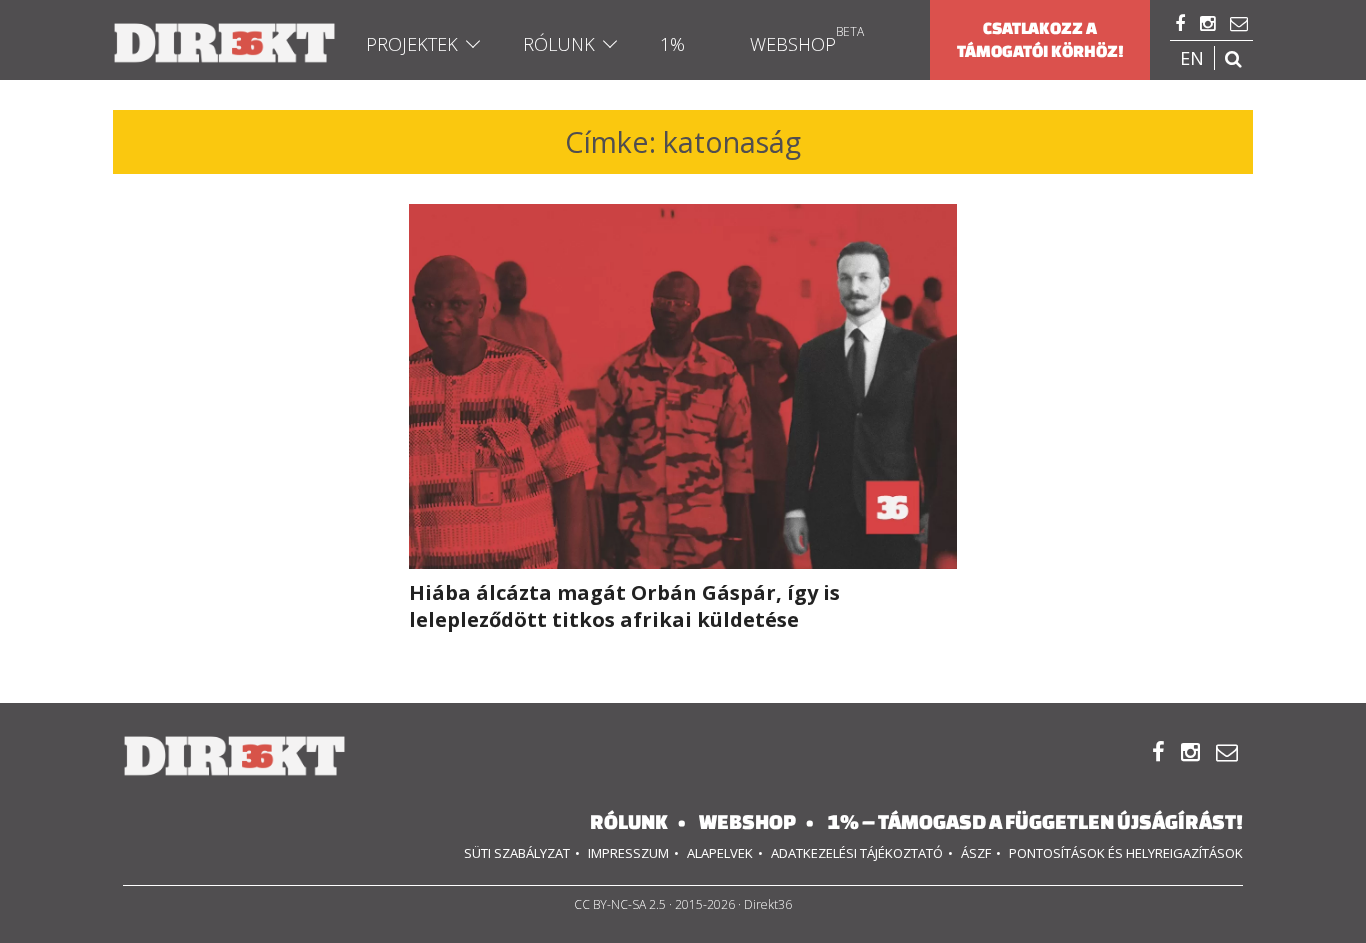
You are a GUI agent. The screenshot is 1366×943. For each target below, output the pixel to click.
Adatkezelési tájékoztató (857, 853)
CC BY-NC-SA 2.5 (620, 904)
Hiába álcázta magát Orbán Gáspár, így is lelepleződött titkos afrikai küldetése (624, 606)
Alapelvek (720, 853)
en (1192, 58)
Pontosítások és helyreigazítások (1126, 853)
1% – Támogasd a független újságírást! (1035, 821)
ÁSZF (976, 853)
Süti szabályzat (517, 853)
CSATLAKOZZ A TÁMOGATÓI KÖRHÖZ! (1040, 39)
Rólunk (559, 44)
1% (672, 44)
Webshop (793, 44)
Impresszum (628, 853)
